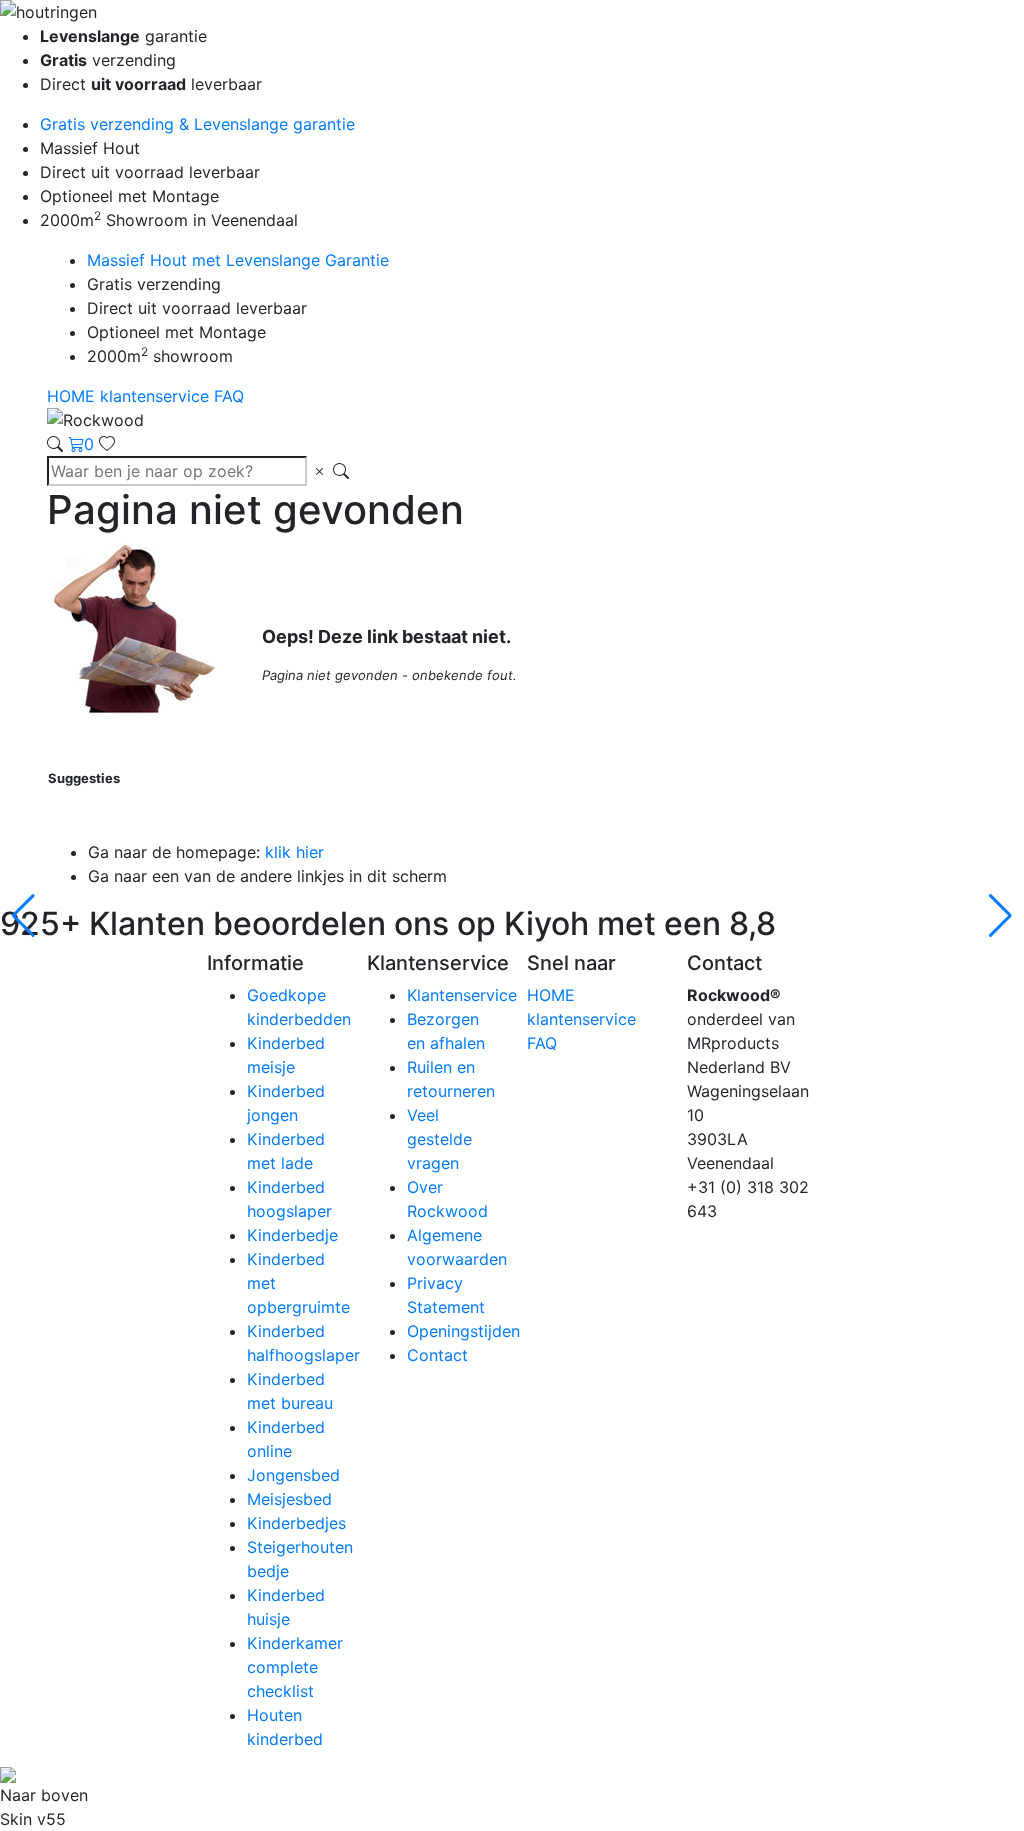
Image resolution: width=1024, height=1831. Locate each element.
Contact (437, 1355)
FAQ (229, 396)
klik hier (294, 852)
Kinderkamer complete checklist (295, 1667)
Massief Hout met (238, 260)
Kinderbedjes (296, 1523)
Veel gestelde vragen (439, 1139)
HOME (73, 396)
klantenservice (157, 396)
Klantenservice (462, 995)
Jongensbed (293, 1475)
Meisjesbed (289, 1499)
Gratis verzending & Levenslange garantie (197, 124)
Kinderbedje (292, 1235)
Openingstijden (463, 1331)
